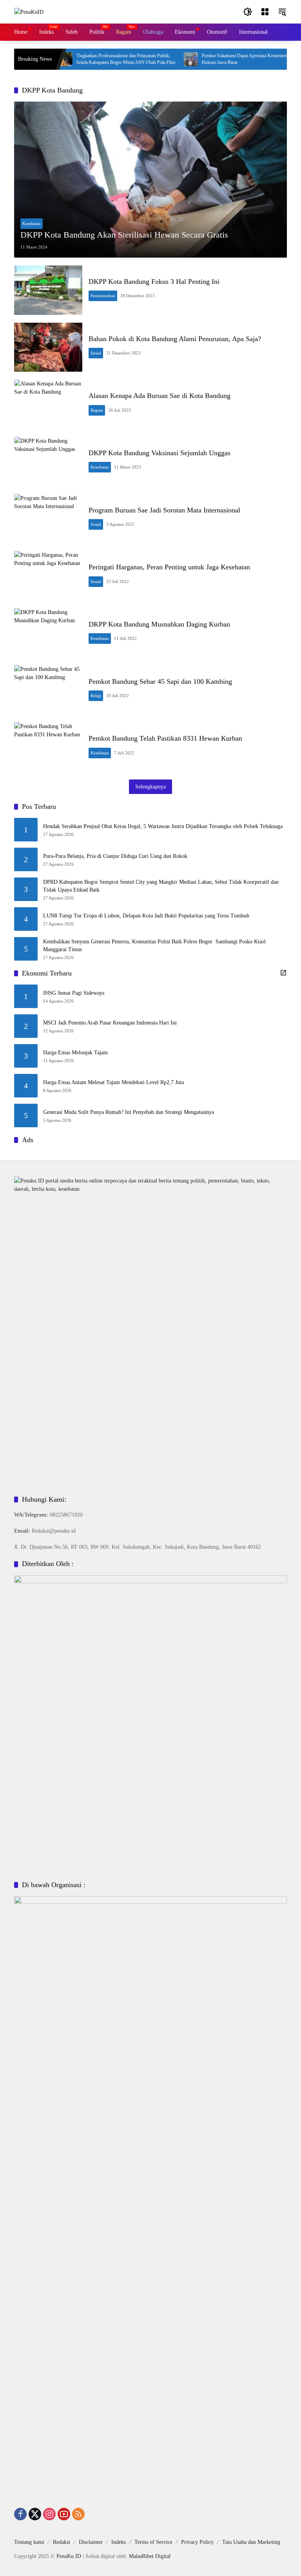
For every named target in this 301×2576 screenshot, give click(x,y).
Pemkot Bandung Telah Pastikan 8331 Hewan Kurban (165, 738)
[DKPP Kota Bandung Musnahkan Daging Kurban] (48, 633)
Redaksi (62, 2542)
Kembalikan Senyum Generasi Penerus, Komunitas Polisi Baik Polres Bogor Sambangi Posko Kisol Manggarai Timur (154, 946)
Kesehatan (32, 223)
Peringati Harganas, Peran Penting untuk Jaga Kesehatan (169, 567)
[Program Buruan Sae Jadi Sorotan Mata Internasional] (48, 519)
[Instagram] (49, 2514)
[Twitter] (35, 2514)
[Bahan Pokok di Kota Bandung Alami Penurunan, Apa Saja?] (48, 347)
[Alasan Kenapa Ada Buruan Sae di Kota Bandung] (48, 404)
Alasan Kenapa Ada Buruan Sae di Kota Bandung (160, 396)
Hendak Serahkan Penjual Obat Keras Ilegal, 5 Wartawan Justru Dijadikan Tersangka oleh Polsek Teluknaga (163, 826)
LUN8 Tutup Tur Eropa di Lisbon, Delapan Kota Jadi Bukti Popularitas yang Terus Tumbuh (146, 916)
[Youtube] (64, 2514)
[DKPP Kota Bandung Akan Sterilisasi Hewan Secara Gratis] (150, 180)
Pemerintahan (103, 296)
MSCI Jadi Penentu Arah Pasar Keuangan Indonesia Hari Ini (110, 1023)
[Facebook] (20, 2514)
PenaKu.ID (69, 2556)
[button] (248, 12)
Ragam (97, 410)
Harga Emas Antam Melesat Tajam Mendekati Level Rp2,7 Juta (113, 1082)
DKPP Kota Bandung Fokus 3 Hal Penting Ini (154, 282)
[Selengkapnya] (283, 973)
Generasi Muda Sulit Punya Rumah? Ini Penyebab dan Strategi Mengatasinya (129, 1112)
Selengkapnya (150, 787)
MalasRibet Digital (150, 2556)
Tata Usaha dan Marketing (251, 2542)
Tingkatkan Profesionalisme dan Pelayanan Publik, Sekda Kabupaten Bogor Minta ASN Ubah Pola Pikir (100, 59)
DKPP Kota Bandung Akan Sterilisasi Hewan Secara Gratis (124, 235)
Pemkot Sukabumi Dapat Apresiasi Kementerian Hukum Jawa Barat (221, 59)
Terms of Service (153, 2542)
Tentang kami (29, 2542)
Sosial (96, 353)
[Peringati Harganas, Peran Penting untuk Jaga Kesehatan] (48, 576)
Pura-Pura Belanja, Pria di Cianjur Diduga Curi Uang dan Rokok (115, 856)
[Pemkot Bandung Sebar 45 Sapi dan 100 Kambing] (48, 690)
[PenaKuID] (29, 12)
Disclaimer (91, 2542)
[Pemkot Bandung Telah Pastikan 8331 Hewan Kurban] (48, 747)
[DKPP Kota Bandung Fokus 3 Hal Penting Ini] (48, 290)
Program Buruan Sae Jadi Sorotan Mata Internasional (164, 510)
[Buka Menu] (265, 12)
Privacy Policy (197, 2542)
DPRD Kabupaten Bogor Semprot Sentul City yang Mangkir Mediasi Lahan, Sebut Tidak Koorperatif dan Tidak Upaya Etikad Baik (161, 886)
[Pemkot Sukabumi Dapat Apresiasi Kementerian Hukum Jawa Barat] (165, 59)
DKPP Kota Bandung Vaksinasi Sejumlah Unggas (160, 453)
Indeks (119, 2542)
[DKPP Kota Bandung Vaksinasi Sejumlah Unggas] (48, 461)
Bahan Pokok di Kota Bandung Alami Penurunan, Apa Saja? (175, 339)
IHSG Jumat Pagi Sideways (74, 993)
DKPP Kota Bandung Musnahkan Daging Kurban (159, 624)
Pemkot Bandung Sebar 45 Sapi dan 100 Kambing (160, 681)
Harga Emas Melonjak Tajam (75, 1053)
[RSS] (78, 2514)
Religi (96, 696)
